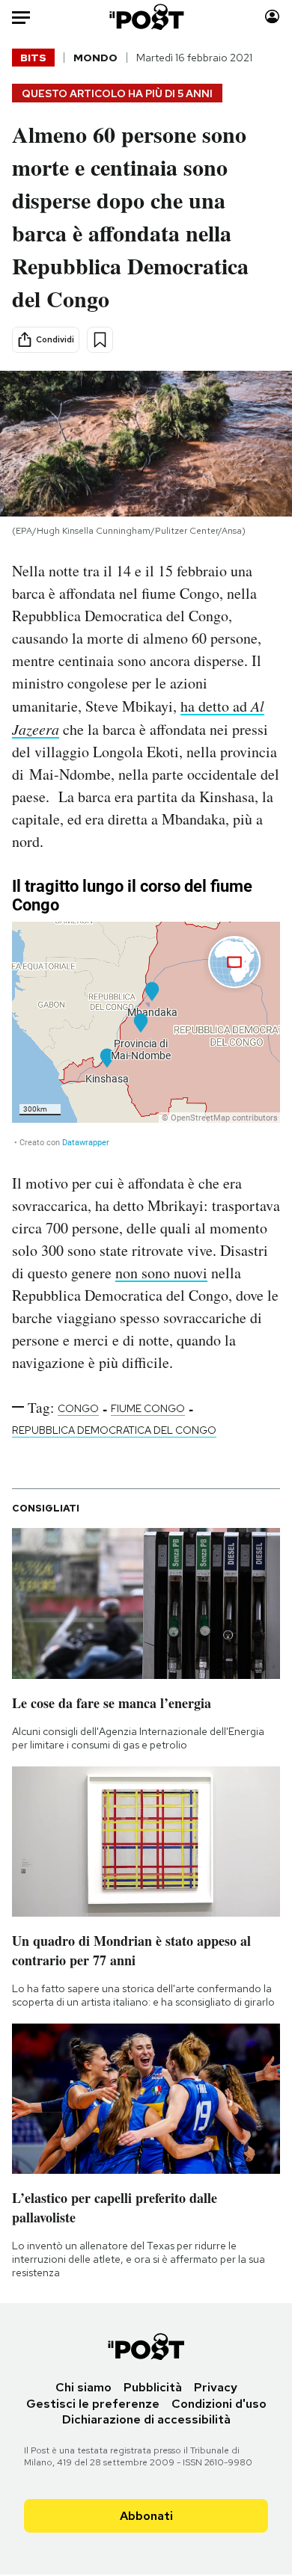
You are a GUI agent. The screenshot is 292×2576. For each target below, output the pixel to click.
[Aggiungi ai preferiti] (100, 340)
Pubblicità (153, 2387)
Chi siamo (83, 2387)
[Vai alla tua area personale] (272, 17)
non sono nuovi (161, 1273)
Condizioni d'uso (219, 2404)
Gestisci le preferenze (93, 2404)
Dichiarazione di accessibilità (146, 2419)
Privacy (216, 2387)
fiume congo (148, 1408)
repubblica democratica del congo (114, 1430)
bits (33, 58)
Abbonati (146, 2516)
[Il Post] (146, 17)
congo (78, 1408)
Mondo (95, 58)
